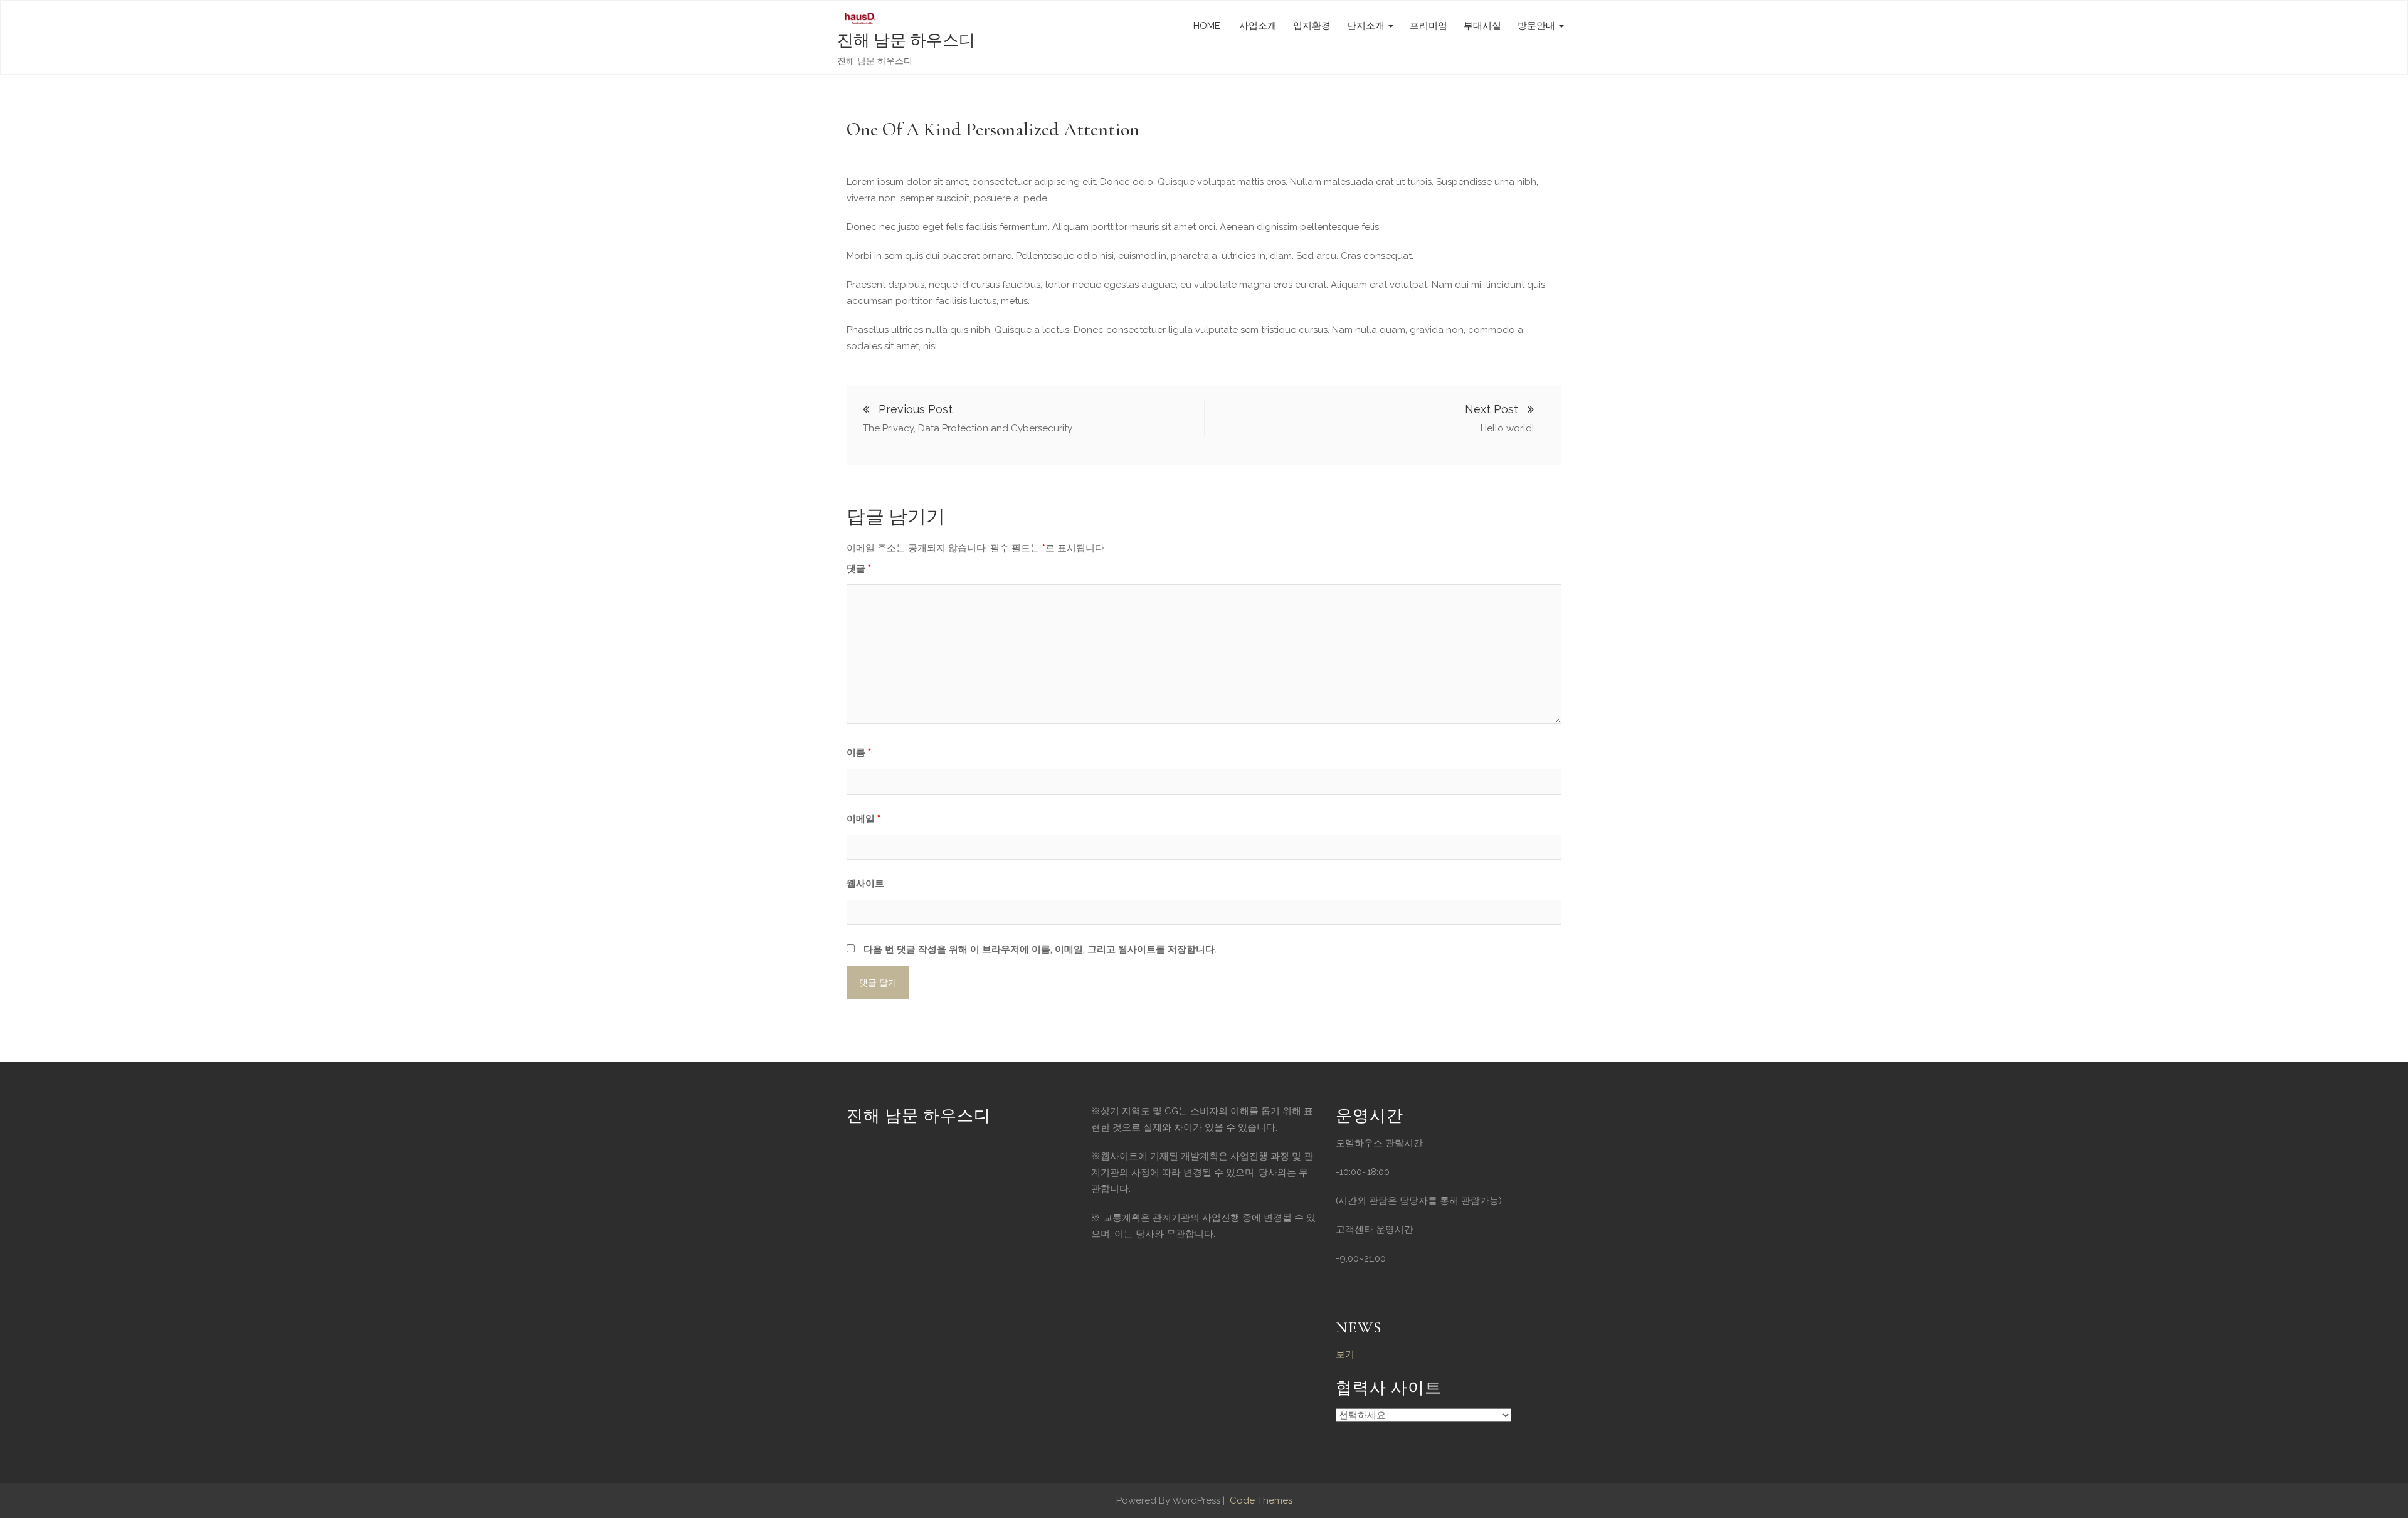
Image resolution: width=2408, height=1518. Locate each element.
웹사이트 (865, 883)
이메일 (863, 819)
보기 (1345, 1354)
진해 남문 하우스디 (906, 40)
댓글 (859, 569)
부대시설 (1482, 26)
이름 (859, 752)
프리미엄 (1428, 26)
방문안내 (1538, 26)
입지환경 (1312, 26)
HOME (1207, 26)
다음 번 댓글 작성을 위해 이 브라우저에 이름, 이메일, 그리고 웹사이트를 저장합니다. (1040, 949)
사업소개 (1257, 26)
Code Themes (1260, 1500)
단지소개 (1367, 26)
